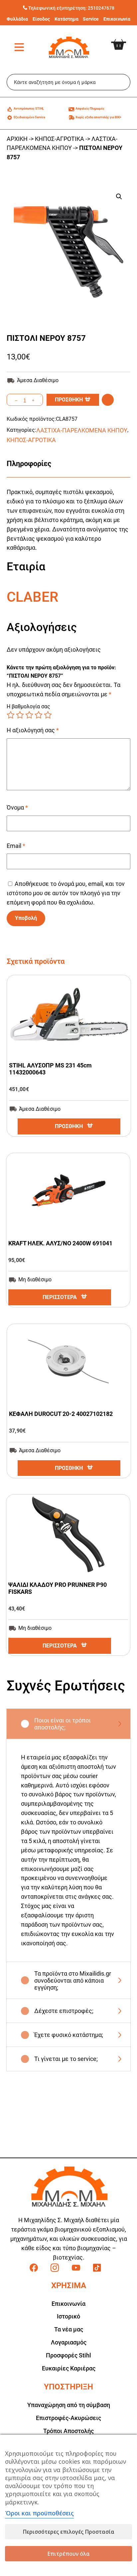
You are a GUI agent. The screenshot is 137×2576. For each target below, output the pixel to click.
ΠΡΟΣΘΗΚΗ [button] (69, 1126)
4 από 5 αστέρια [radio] (39, 715)
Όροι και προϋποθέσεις (39, 2513)
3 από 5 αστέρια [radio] (29, 715)
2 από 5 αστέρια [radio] (20, 715)
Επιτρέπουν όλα (68, 2554)
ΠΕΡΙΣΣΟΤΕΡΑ (60, 1297)
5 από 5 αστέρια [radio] (48, 715)
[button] (119, 197)
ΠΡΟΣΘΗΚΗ (69, 400)
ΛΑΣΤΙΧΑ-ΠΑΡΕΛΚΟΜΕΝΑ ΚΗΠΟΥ (82, 430)
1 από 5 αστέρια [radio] (11, 715)
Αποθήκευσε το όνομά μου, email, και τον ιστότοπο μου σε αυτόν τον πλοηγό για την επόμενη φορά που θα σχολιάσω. (66, 893)
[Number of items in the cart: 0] (124, 40)
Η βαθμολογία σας (28, 706)
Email (16, 846)
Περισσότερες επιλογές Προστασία (68, 2532)
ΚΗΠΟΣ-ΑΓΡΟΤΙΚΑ (60, 139)
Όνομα (17, 807)
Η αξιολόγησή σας (33, 730)
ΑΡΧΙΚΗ (17, 139)
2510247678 (101, 8)
